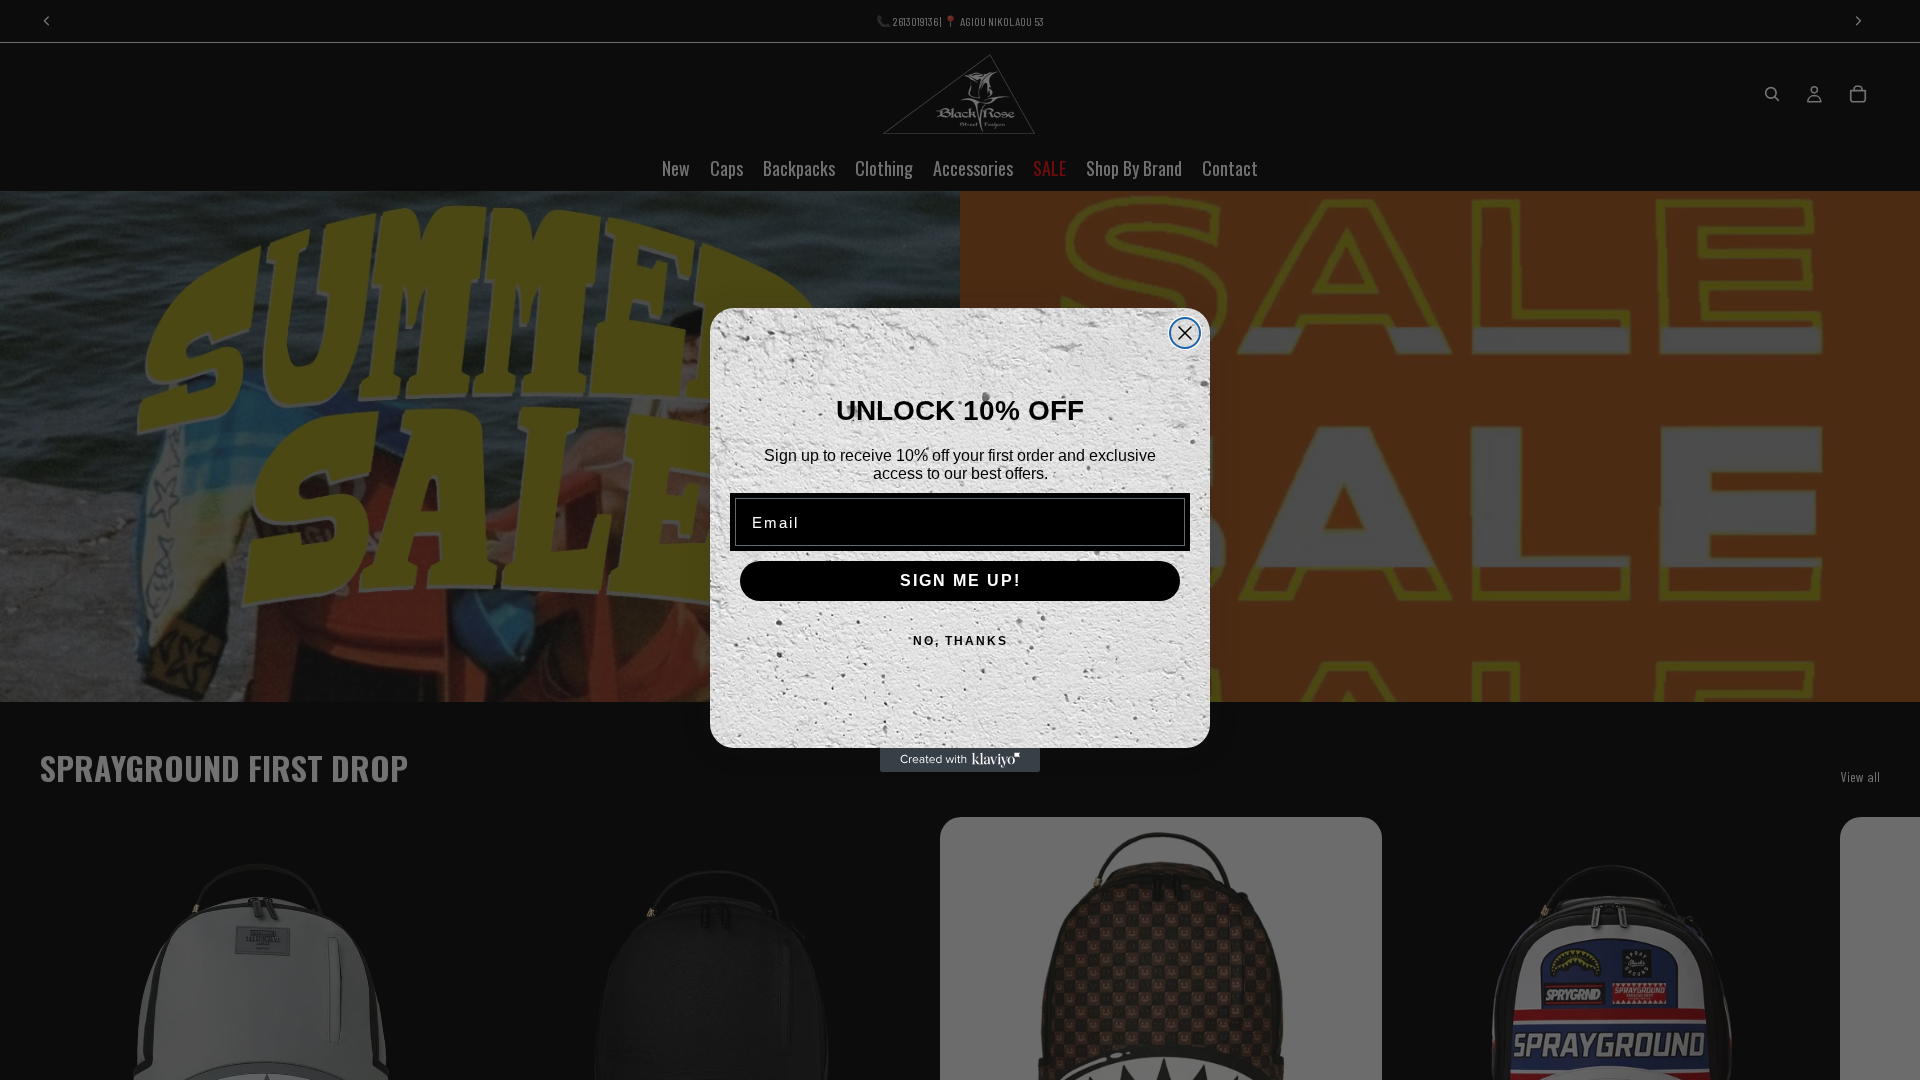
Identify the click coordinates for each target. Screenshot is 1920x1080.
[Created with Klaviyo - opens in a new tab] (960, 760)
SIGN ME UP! (960, 580)
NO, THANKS (960, 641)
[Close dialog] (1185, 333)
